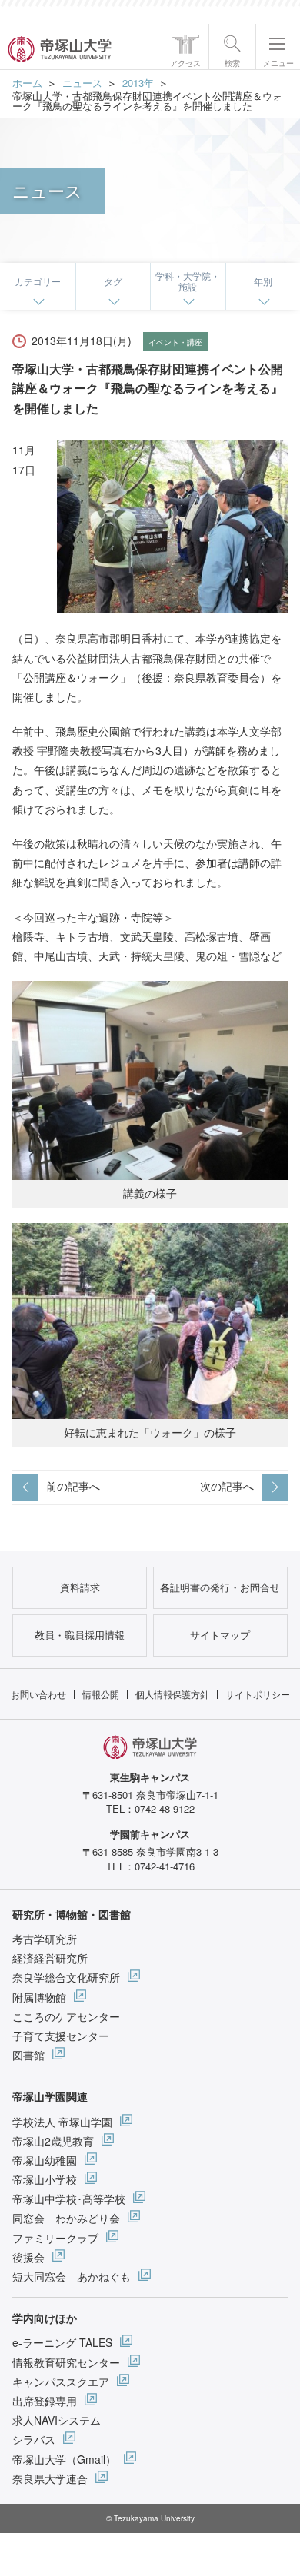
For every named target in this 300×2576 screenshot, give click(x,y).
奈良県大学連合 (50, 2478)
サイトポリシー (258, 1694)
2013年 (138, 83)
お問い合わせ (38, 1694)
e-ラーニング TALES (62, 2342)
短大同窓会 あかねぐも (72, 2276)
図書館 (28, 2055)
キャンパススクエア (61, 2382)
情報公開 (101, 1694)
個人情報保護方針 (172, 1694)
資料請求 (80, 1587)
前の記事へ (73, 1486)
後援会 (28, 2257)
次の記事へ (227, 1486)
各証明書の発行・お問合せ (220, 1587)
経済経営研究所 (50, 1958)
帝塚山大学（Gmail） (64, 2459)
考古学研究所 (45, 1939)
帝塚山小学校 (45, 2179)
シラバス (34, 2439)
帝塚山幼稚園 (45, 2160)
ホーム (27, 83)
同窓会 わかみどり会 (66, 2218)
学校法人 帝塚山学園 (62, 2122)
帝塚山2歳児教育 (53, 2141)
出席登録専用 (45, 2401)
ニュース (82, 83)
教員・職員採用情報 (80, 1635)
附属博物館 (39, 1997)
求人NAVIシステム (57, 2420)
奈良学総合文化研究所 (66, 1977)
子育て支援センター (61, 2036)
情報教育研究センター (66, 2362)
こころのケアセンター (66, 2016)
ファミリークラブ (55, 2238)
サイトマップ (220, 1635)
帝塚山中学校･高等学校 (69, 2199)
